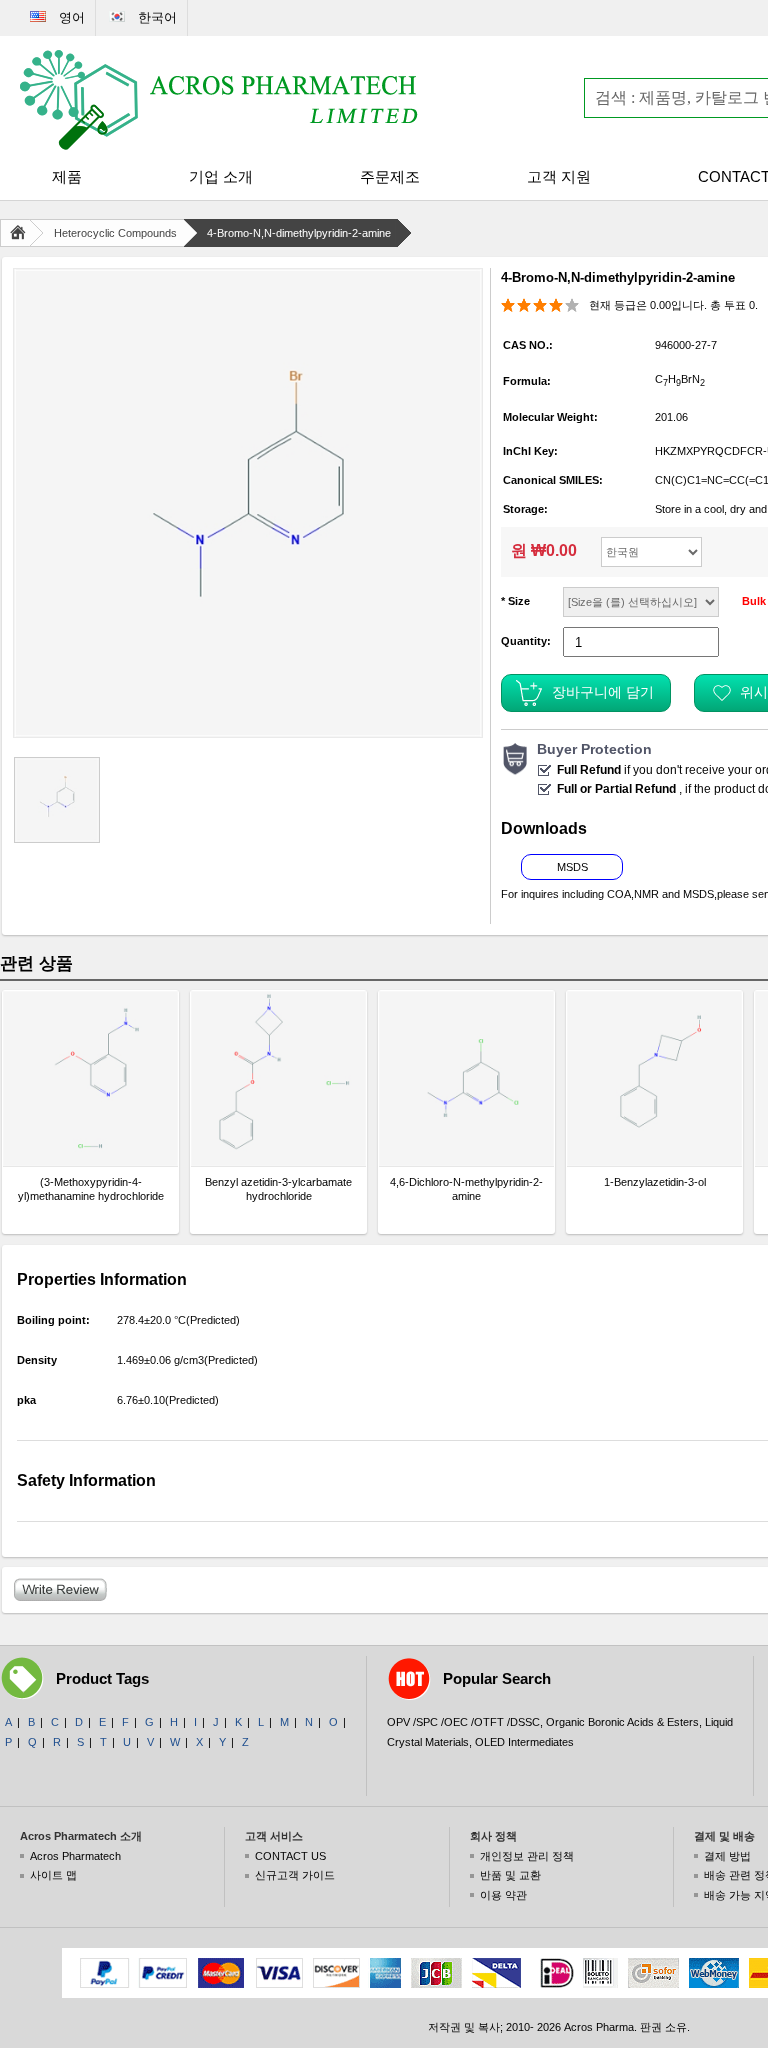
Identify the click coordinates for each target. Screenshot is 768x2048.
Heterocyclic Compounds (115, 233)
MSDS (572, 867)
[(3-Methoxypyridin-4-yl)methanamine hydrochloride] (90, 1078)
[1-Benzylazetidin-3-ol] (654, 1078)
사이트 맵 (53, 1875)
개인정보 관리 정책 (527, 1856)
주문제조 (390, 176)
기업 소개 (221, 176)
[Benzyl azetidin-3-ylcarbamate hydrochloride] (278, 1078)
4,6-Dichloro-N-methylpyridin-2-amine (466, 1189)
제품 (67, 176)
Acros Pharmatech (75, 1856)
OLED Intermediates (524, 1742)
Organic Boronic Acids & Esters (622, 1722)
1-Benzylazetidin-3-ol (655, 1182)
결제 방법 (727, 1856)
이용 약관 (503, 1895)
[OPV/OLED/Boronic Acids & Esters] (220, 100)
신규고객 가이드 (295, 1875)
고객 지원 (559, 176)
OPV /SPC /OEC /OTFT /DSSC (463, 1722)
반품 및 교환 (510, 1875)
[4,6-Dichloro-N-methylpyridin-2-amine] (466, 1078)
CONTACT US (290, 1856)
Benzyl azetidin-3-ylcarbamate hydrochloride (278, 1189)
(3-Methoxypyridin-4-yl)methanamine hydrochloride (91, 1189)
